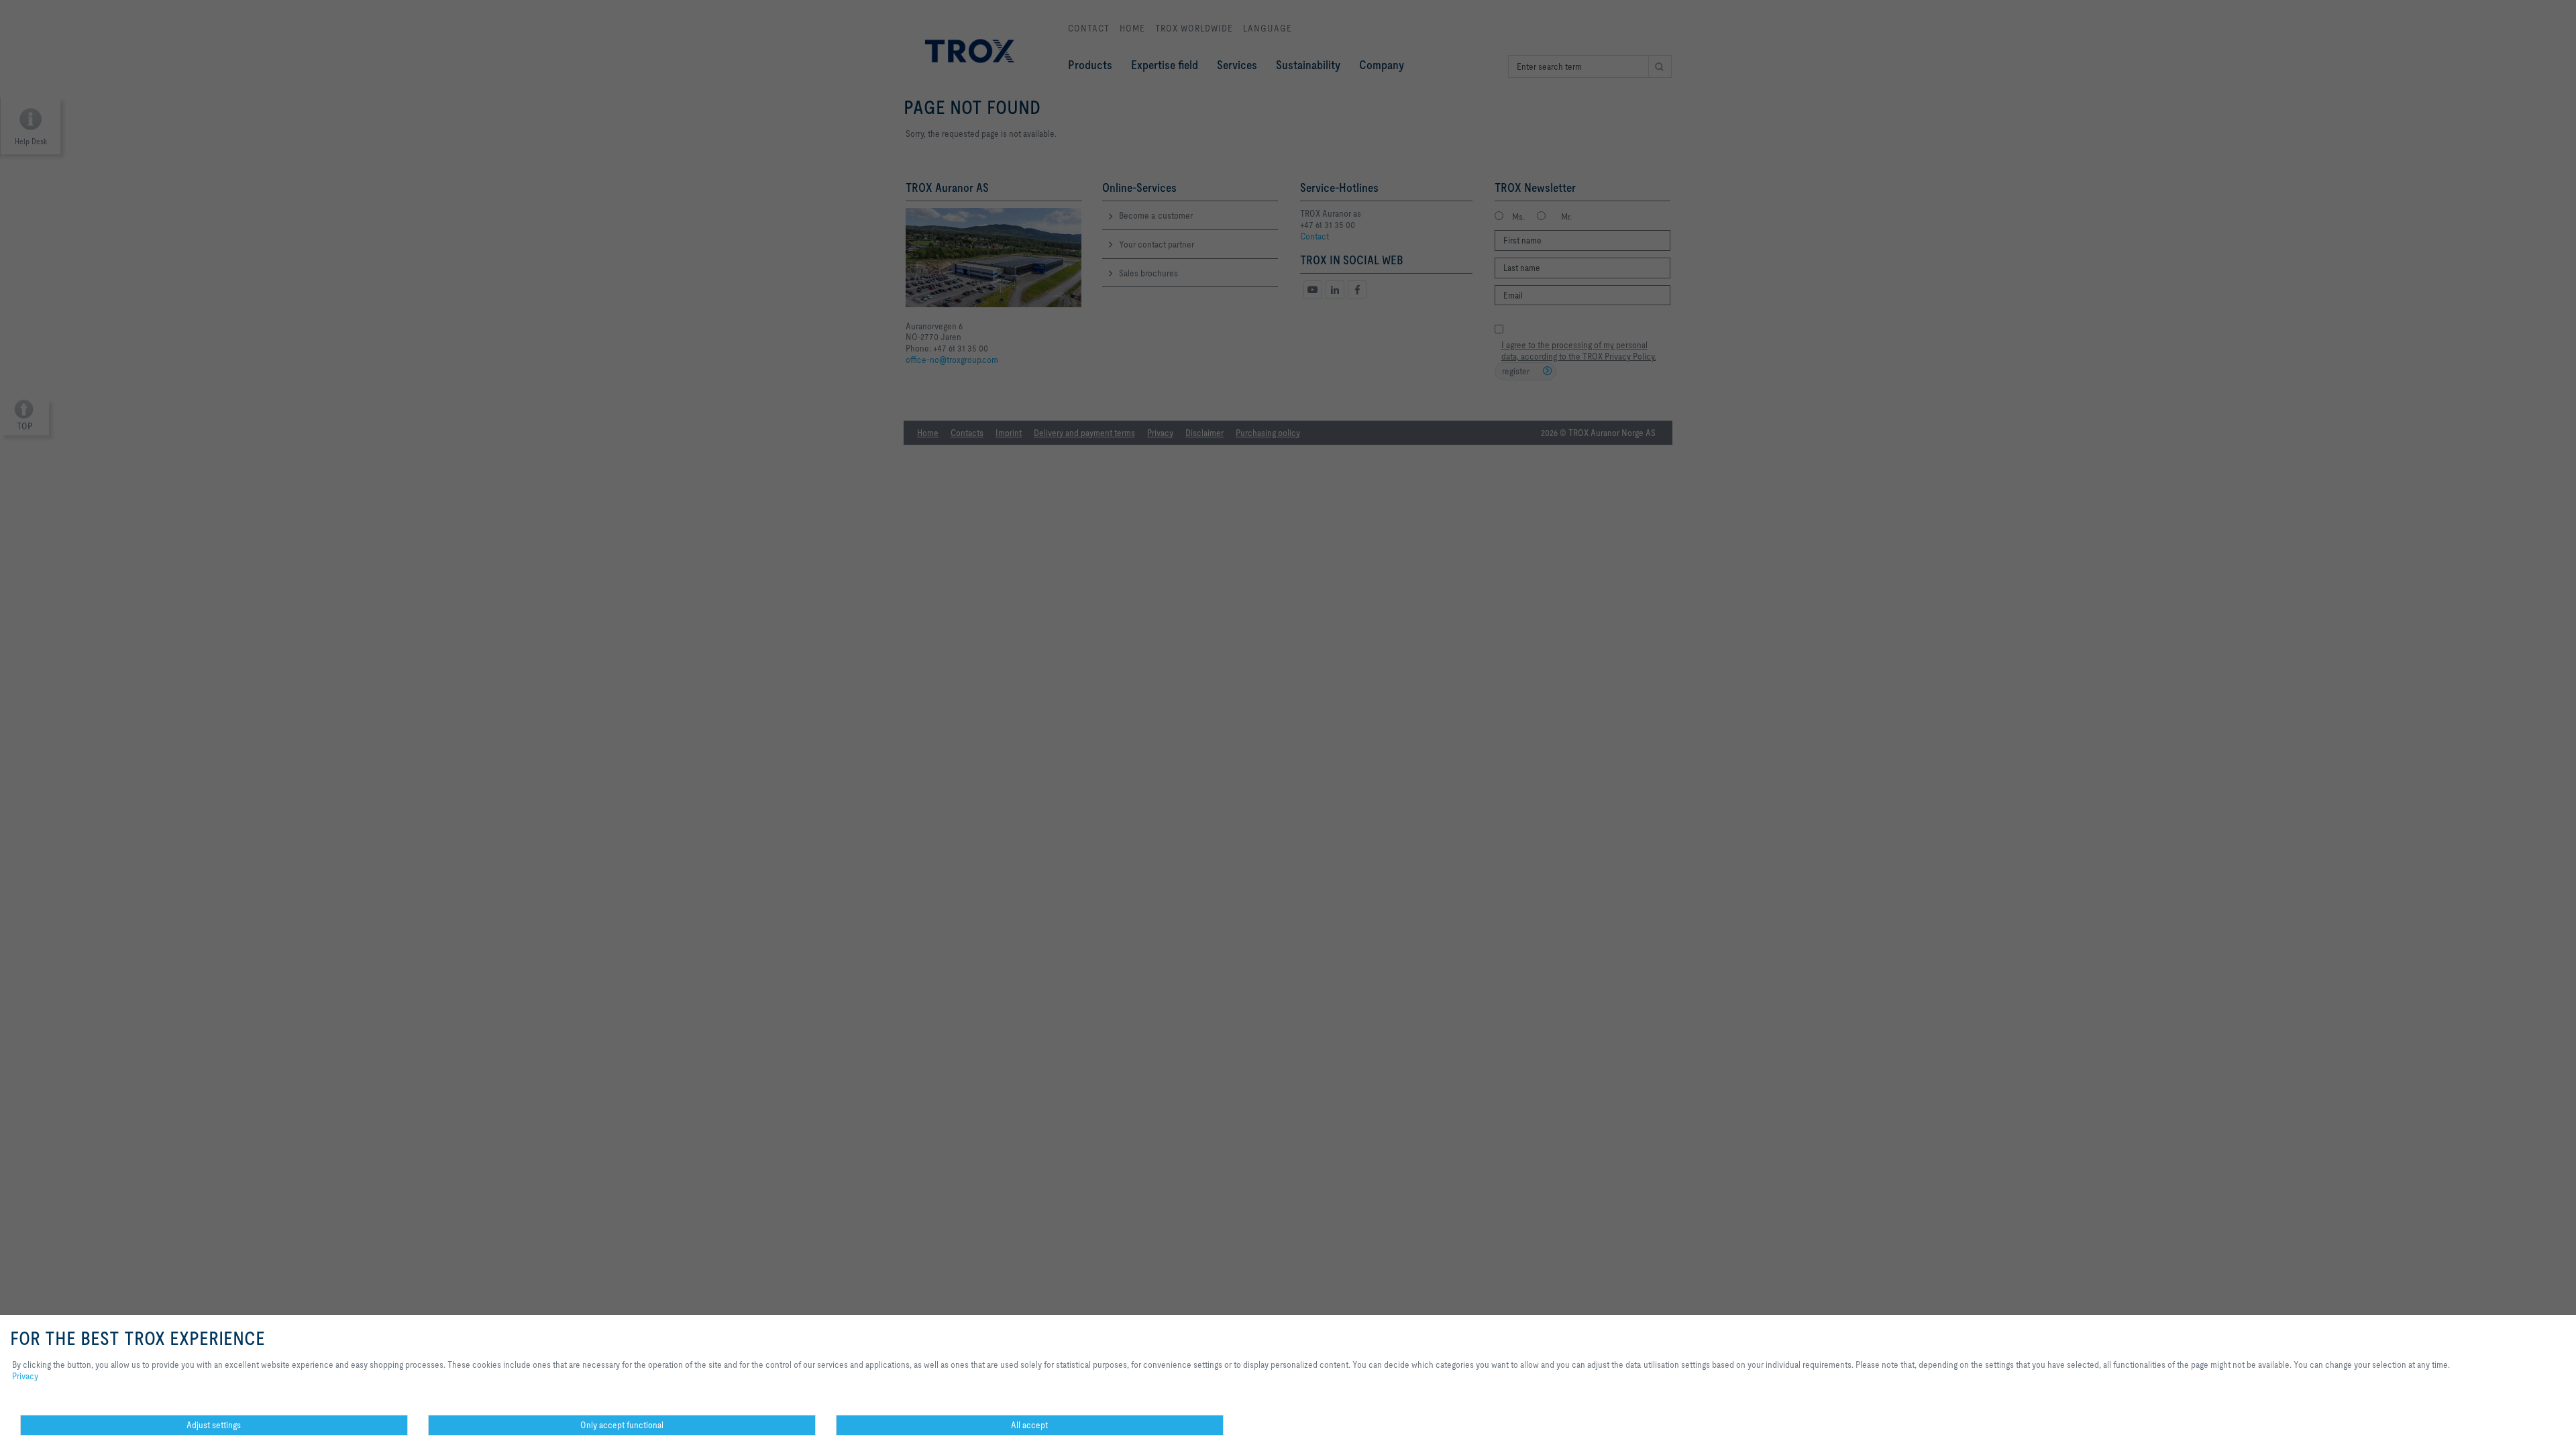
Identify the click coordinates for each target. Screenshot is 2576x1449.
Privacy (25, 1376)
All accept (1029, 1425)
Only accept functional (622, 1425)
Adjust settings (214, 1425)
